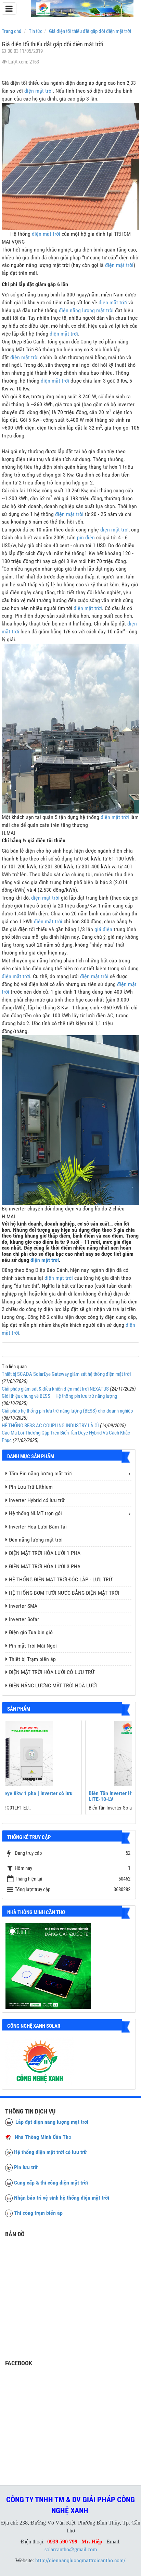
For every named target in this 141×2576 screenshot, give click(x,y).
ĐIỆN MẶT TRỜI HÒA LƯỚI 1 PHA (45, 1553)
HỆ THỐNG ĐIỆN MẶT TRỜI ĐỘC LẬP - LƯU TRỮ (61, 1579)
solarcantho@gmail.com (71, 2549)
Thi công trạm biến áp (38, 2213)
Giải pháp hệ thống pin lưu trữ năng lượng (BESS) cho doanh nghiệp (67, 1411)
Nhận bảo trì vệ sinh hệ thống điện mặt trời (62, 2198)
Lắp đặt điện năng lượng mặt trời (50, 2122)
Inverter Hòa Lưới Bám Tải (38, 1527)
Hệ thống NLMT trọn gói (35, 1513)
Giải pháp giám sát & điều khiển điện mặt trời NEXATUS (55, 1389)
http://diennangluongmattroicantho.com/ (80, 2560)
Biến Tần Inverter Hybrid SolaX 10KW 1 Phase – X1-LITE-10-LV (66, 1796)
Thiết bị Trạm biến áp (32, 1659)
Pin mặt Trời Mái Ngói (33, 1646)
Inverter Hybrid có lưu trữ (37, 1500)
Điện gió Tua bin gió (31, 1632)
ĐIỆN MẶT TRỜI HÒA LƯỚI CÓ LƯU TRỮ (52, 1672)
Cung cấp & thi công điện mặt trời (51, 2183)
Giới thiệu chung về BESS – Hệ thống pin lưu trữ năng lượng (59, 1396)
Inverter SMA (23, 1606)
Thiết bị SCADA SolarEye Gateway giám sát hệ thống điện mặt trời (66, 1374)
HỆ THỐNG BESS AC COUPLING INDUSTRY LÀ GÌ (50, 1426)
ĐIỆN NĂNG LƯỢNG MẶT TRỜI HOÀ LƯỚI (53, 1685)
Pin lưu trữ (26, 2167)
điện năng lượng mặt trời (86, 310)
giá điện (103, 929)
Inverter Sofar (24, 1619)
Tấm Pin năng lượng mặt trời (40, 1473)
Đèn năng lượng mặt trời (36, 1540)
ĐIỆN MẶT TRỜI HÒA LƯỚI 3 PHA (45, 1566)
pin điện (86, 537)
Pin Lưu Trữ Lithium (31, 1487)
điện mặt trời (39, 91)
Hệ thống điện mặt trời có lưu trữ (50, 2152)
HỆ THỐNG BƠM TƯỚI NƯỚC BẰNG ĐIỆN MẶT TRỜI (64, 1593)
